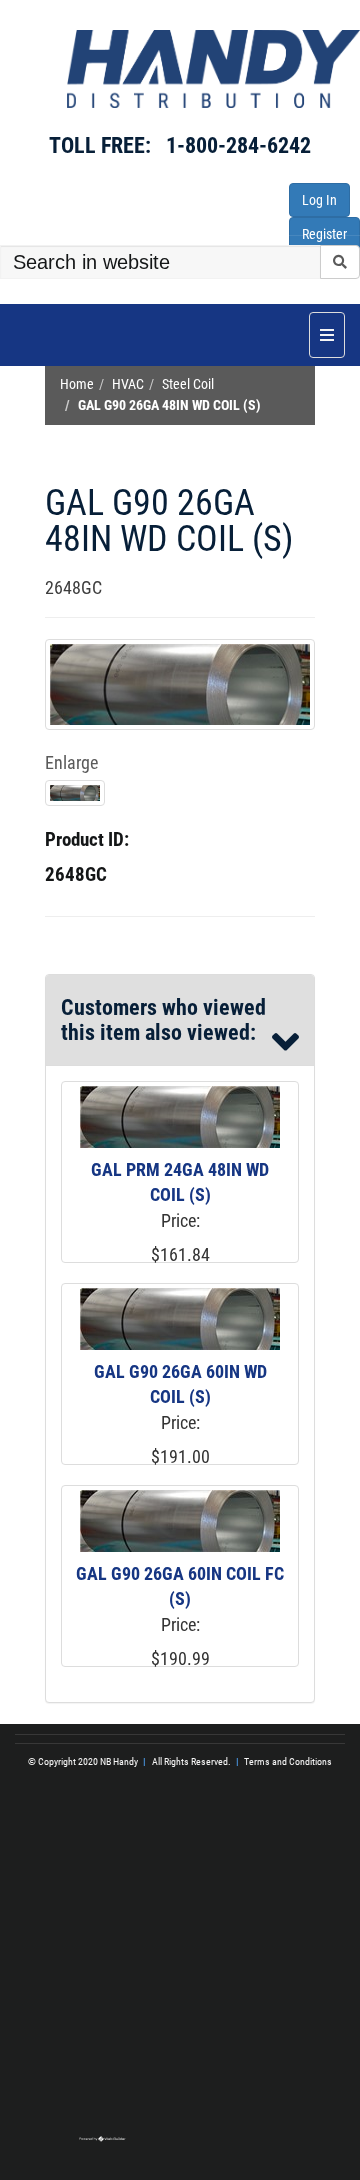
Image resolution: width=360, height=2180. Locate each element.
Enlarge (71, 762)
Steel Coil (188, 384)
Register (324, 234)
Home (77, 384)
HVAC (128, 384)
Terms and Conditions (288, 1761)
